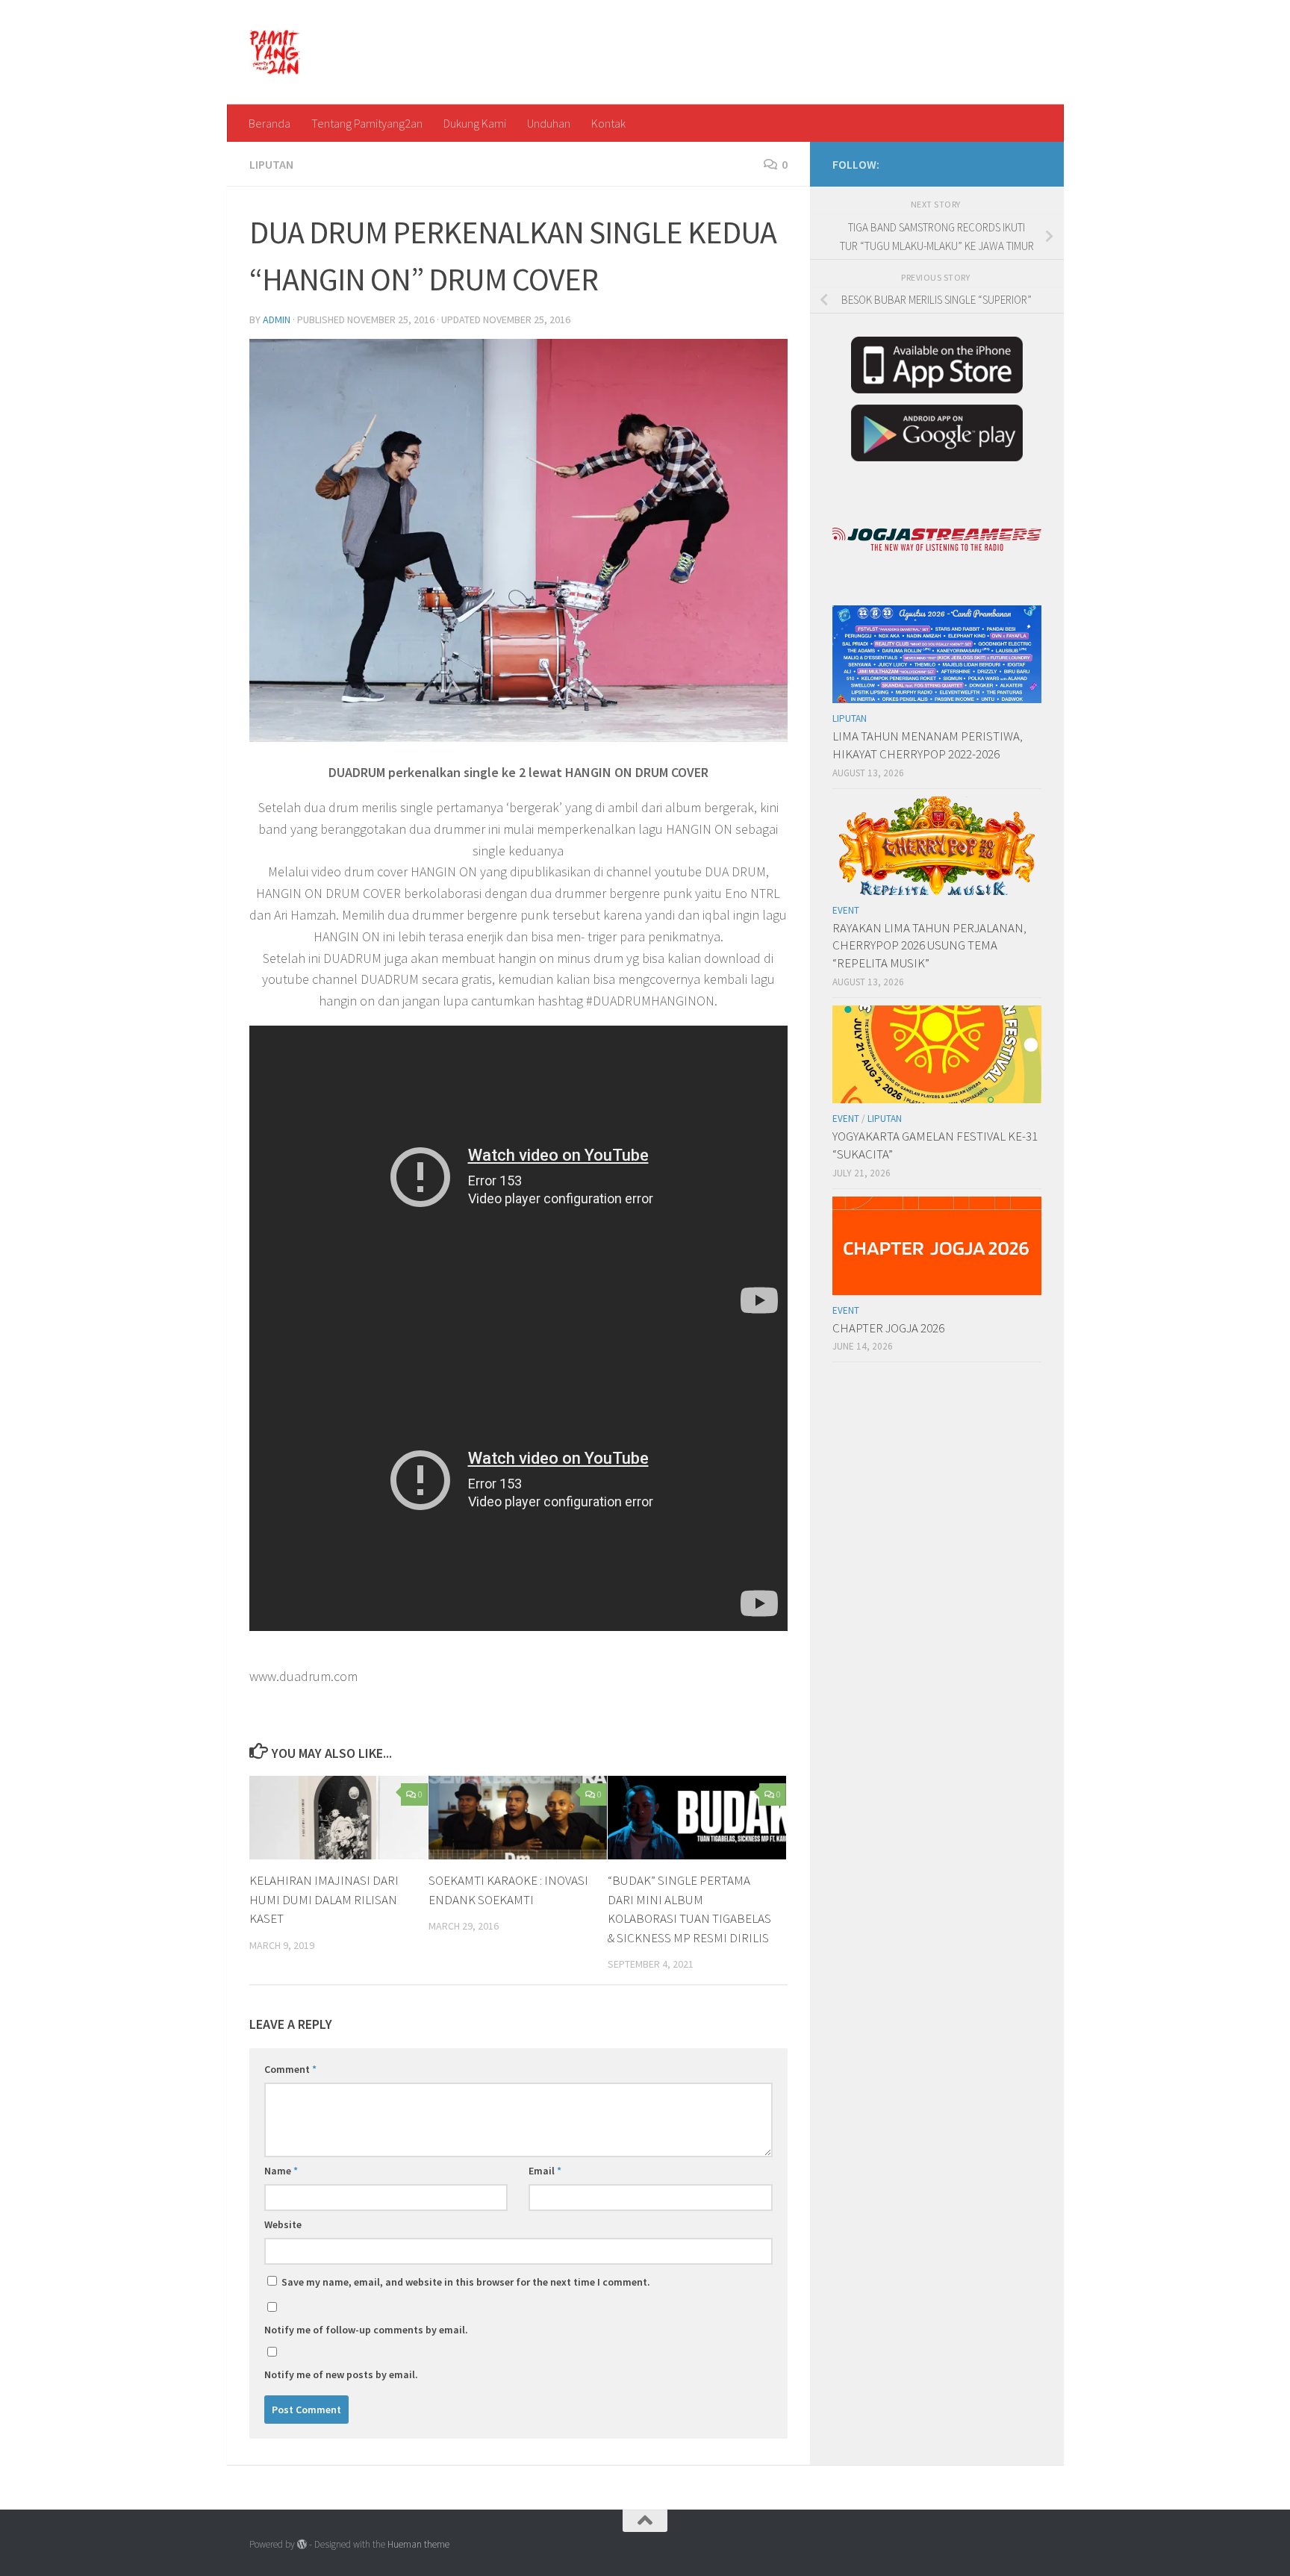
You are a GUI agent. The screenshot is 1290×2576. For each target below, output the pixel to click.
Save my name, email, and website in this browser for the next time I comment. (466, 2282)
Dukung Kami (475, 123)
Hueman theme (418, 2544)
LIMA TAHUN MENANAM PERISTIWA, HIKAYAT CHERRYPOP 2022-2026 (928, 745)
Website (283, 2224)
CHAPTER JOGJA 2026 (888, 1328)
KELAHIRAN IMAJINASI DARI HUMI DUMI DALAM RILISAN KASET (324, 1899)
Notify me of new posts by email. (341, 2374)
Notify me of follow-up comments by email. (366, 2330)
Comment (290, 2069)
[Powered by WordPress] (302, 2544)
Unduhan (549, 123)
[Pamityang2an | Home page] (275, 52)
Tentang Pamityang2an (367, 123)
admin (277, 319)
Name (281, 2171)
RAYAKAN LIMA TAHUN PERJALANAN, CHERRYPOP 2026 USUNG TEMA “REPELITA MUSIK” (929, 945)
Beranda (269, 123)
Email (545, 2171)
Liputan (271, 164)
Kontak (608, 123)
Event (846, 910)
